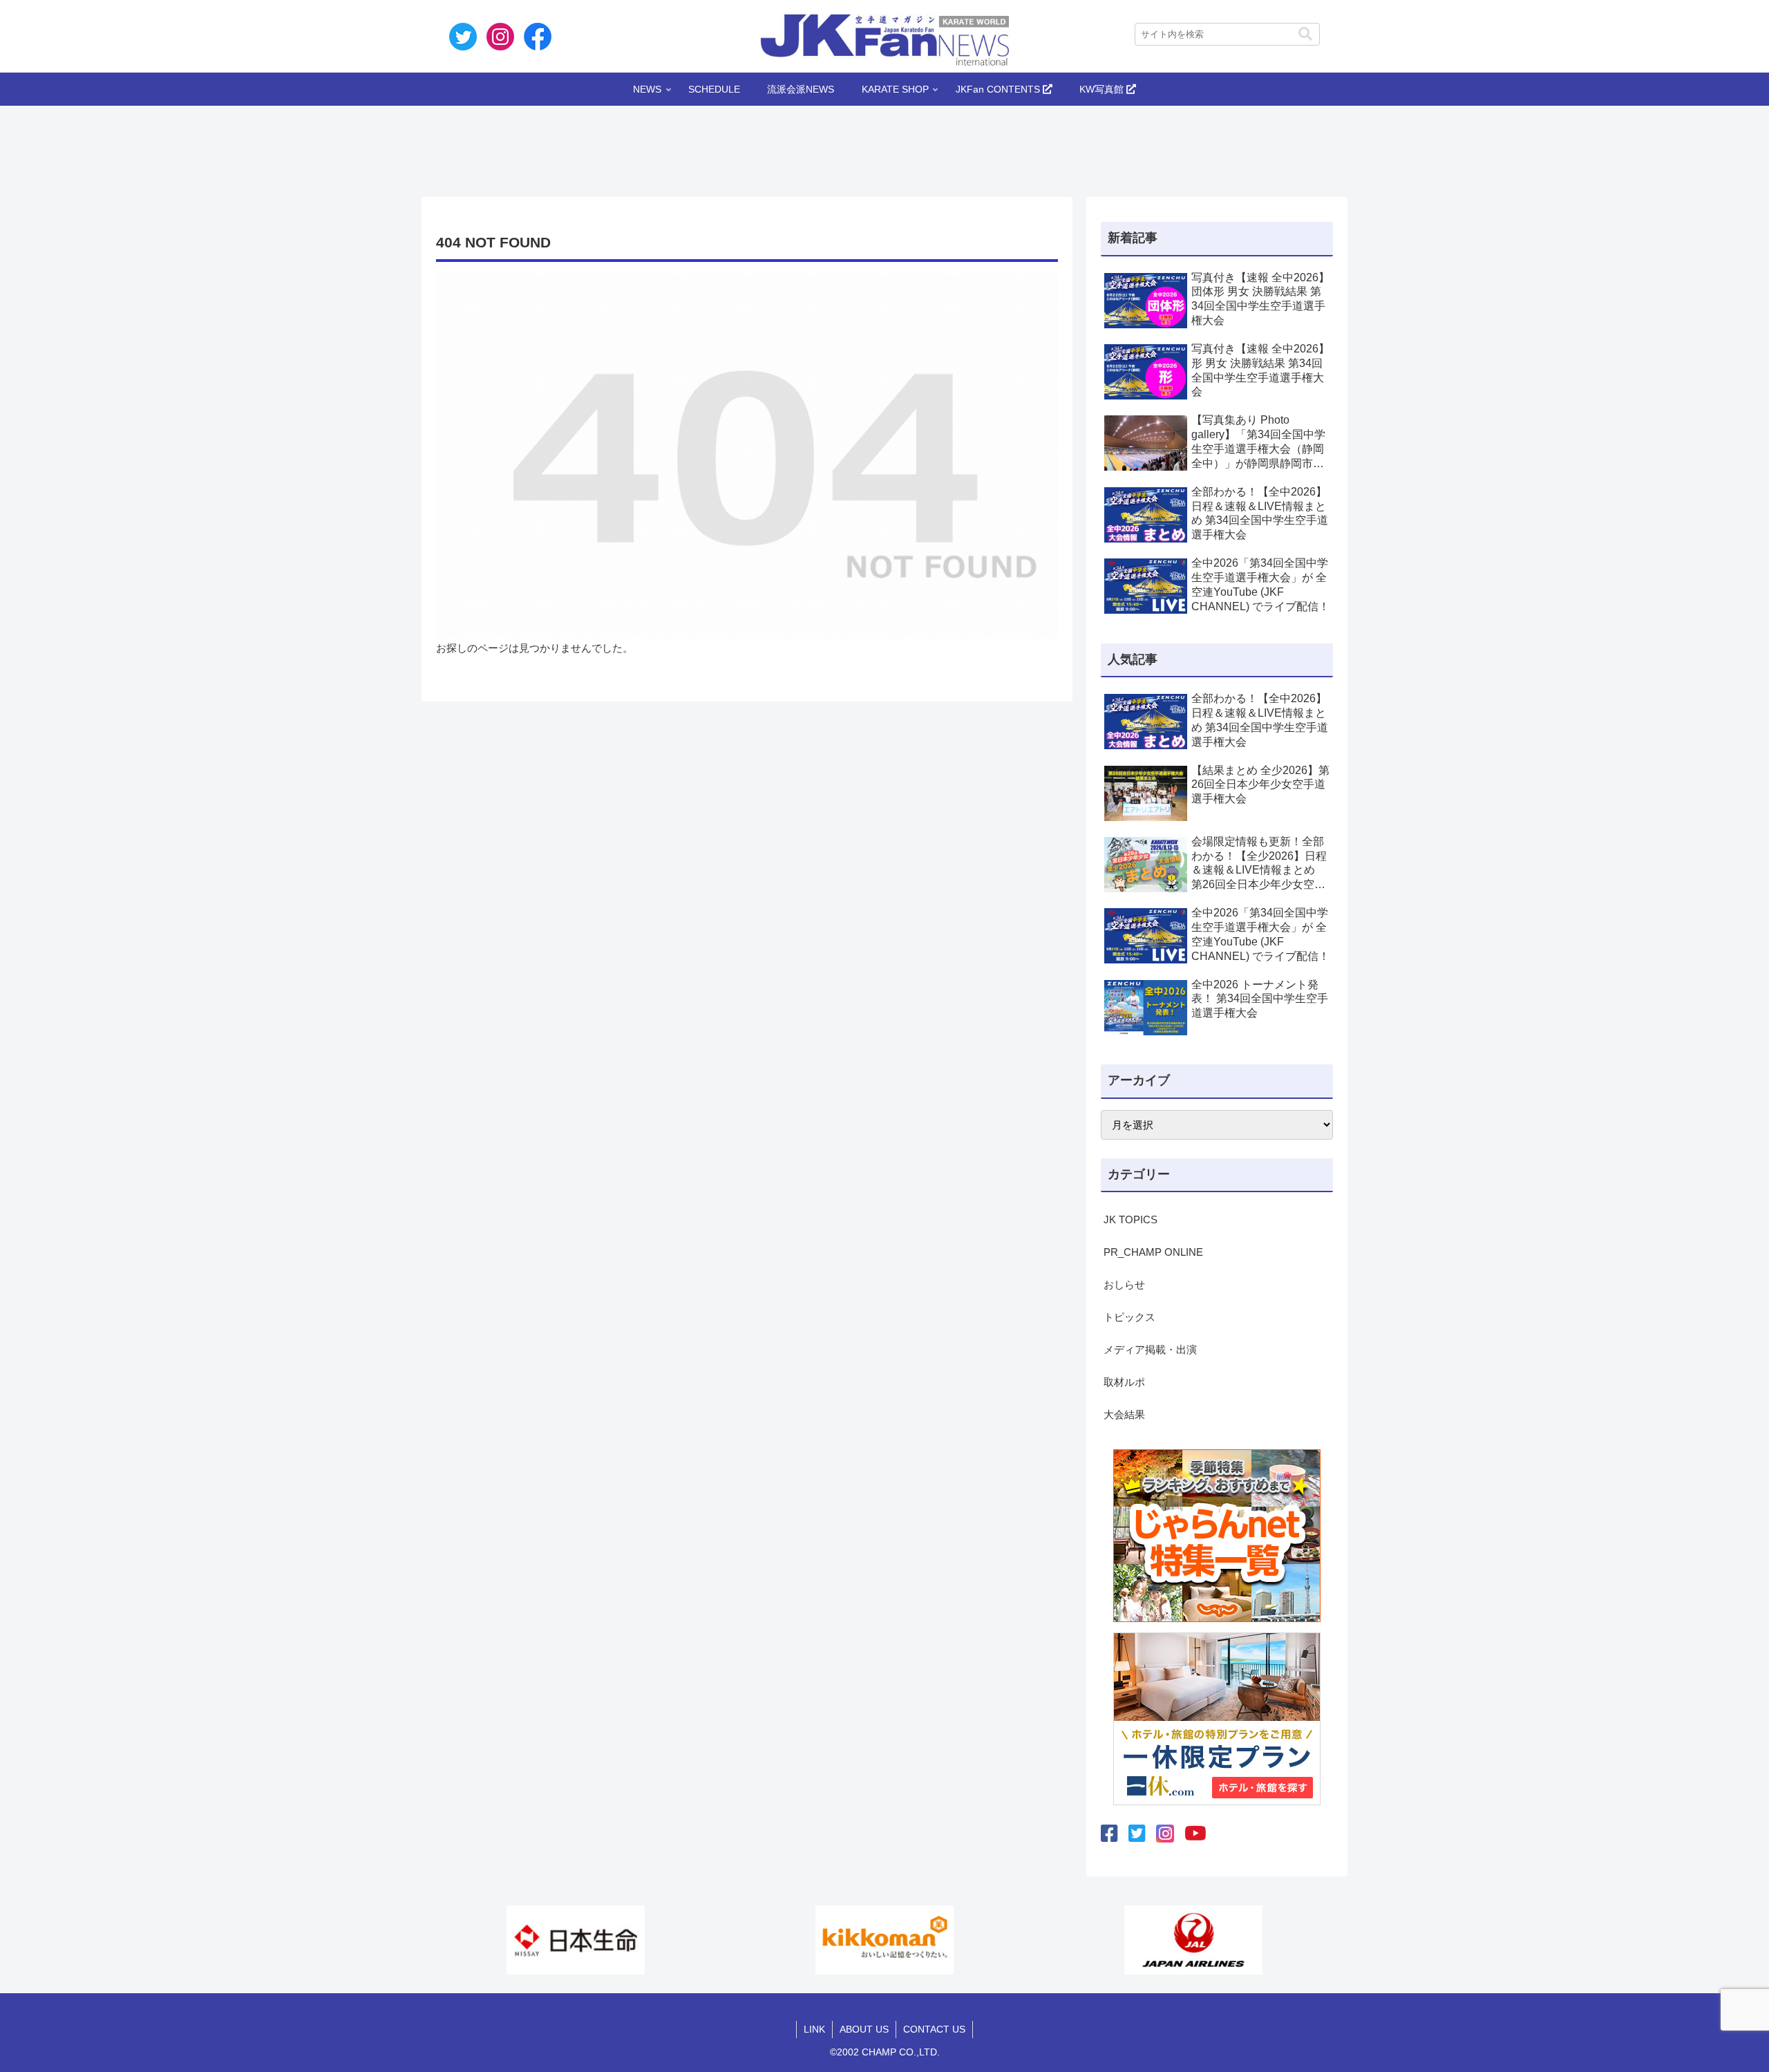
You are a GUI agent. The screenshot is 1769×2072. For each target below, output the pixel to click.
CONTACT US (934, 2029)
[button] (1305, 34)
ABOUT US (864, 2029)
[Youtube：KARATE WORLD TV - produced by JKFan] (1195, 1834)
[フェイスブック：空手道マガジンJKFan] (1109, 1834)
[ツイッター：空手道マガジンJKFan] (1137, 1834)
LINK (814, 2029)
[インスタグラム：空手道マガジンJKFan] (1165, 1834)
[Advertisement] (884, 147)
